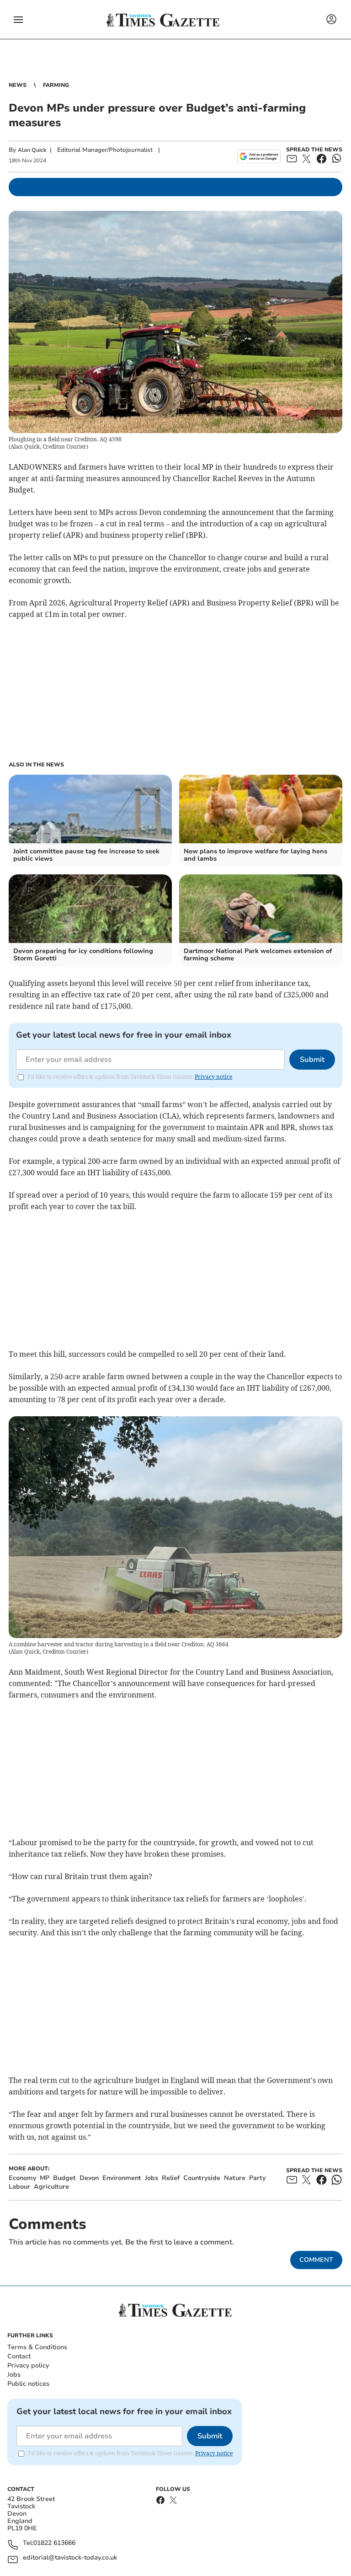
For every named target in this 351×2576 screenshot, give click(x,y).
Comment (316, 2260)
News (18, 85)
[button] (18, 20)
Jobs (14, 2375)
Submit (312, 1060)
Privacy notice (213, 1077)
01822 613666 (54, 2543)
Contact (19, 2356)
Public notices (28, 2384)
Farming (56, 85)
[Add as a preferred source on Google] (259, 156)
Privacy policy (28, 2365)
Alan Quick (32, 150)
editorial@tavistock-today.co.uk (70, 2558)
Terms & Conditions (37, 2347)
